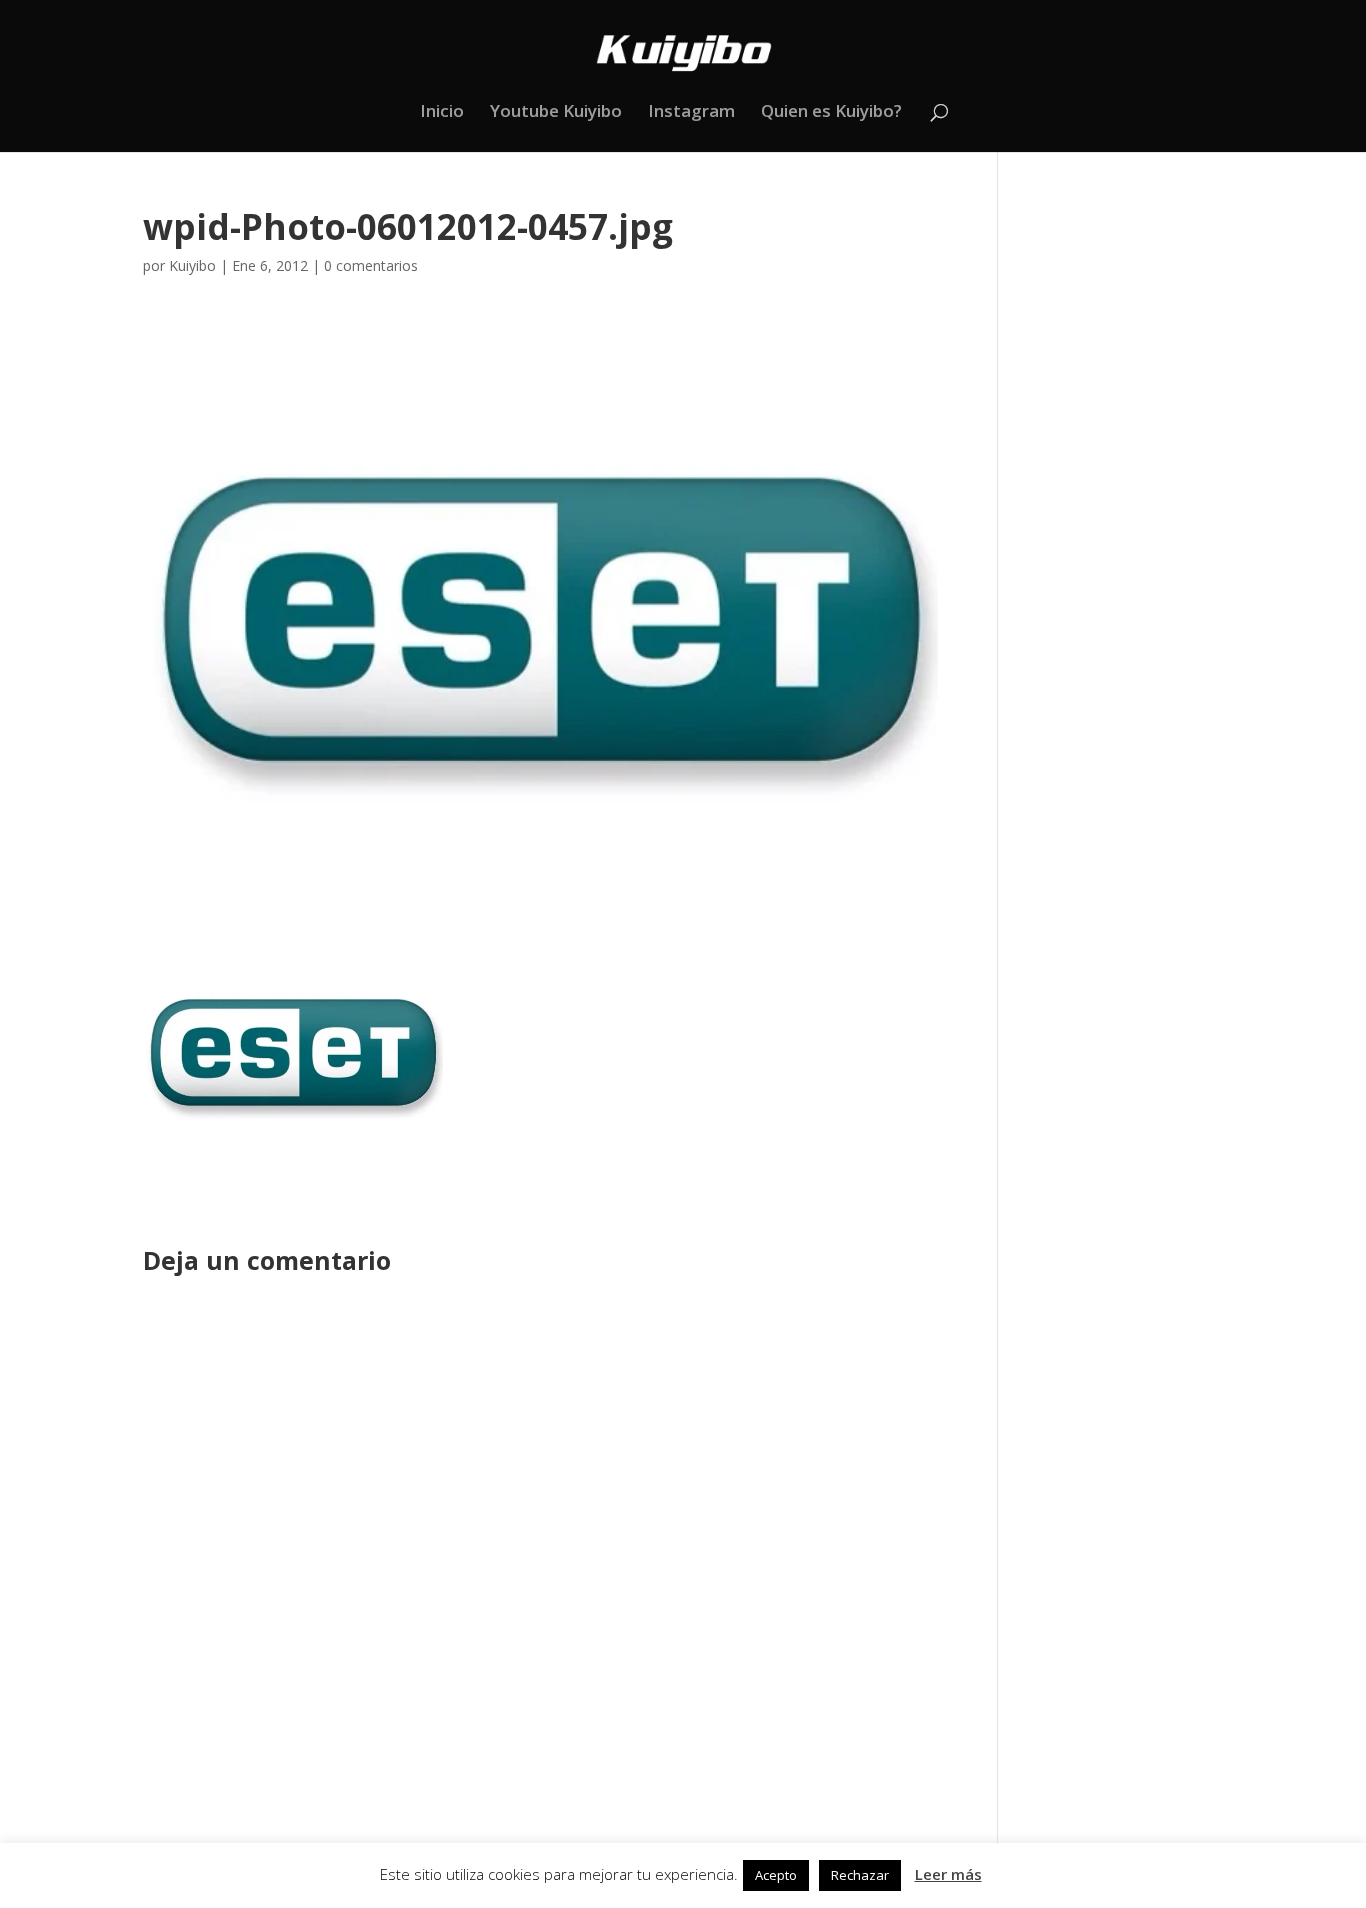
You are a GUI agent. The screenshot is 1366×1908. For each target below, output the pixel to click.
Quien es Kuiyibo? (831, 113)
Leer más (948, 1874)
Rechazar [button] (860, 1875)
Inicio (442, 113)
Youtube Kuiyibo (556, 113)
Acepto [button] (776, 1875)
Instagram (691, 113)
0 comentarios (371, 265)
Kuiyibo (192, 265)
